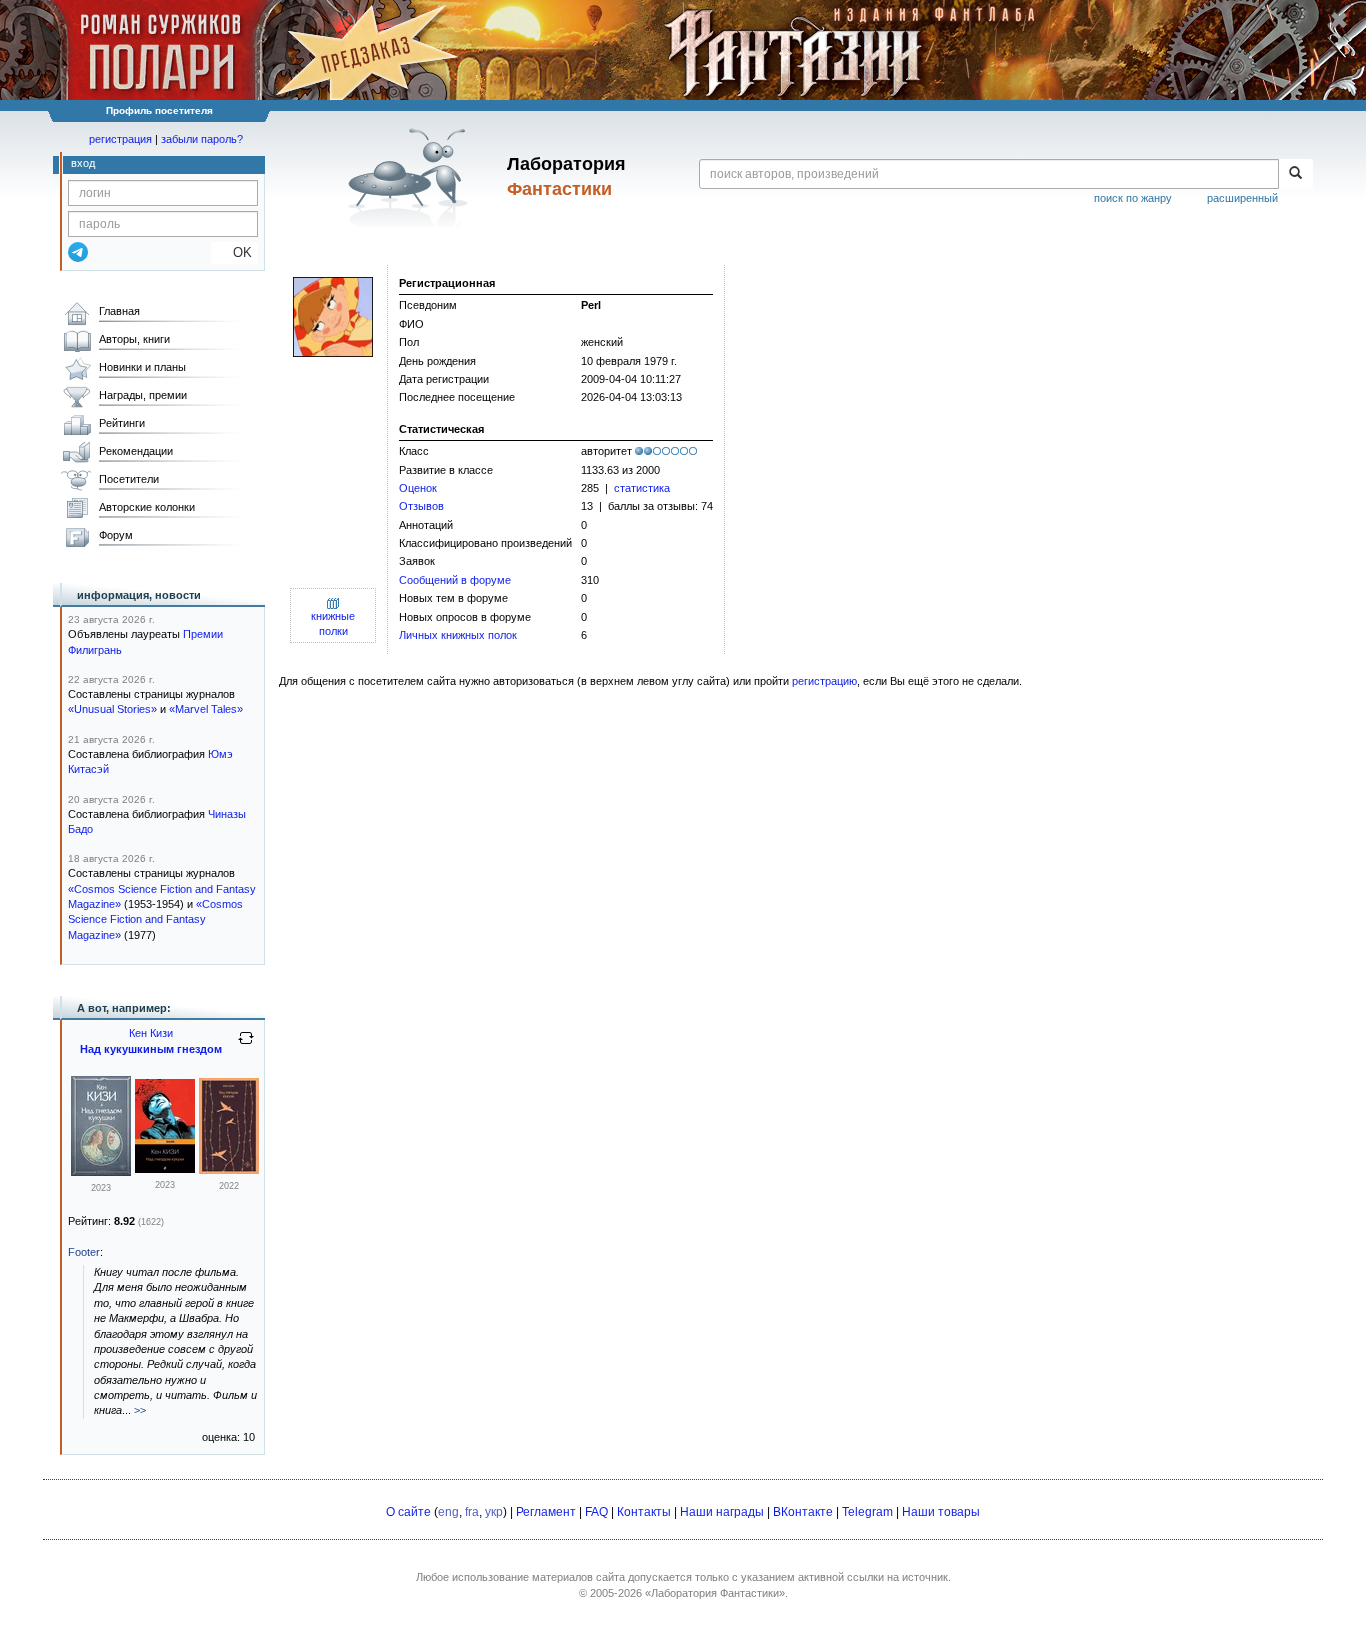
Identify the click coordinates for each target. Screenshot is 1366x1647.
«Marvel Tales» (206, 709)
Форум (116, 535)
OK (234, 252)
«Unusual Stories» (112, 709)
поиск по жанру (1133, 198)
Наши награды (722, 1512)
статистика (642, 488)
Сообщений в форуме (455, 580)
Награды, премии (143, 395)
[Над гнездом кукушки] (101, 1172)
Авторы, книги (134, 339)
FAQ (596, 1512)
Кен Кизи (151, 1033)
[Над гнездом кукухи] (165, 1169)
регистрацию (824, 681)
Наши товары (941, 1512)
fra (472, 1512)
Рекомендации (136, 451)
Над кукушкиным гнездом (151, 1049)
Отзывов (421, 506)
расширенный (1242, 198)
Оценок (418, 488)
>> (140, 1410)
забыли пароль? (202, 139)
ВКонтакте (803, 1512)
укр (494, 1512)
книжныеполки (333, 623)
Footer (84, 1252)
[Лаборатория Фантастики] (411, 177)
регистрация (120, 139)
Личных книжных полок (458, 635)
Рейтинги (122, 423)
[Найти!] (1295, 174)
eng (448, 1512)
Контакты (644, 1512)
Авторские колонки (147, 507)
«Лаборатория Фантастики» (715, 1593)
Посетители (129, 479)
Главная (119, 311)
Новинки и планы (142, 367)
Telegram (867, 1512)
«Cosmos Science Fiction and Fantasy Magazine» (155, 919)
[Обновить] (246, 1046)
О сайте (408, 1512)
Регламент (546, 1512)
